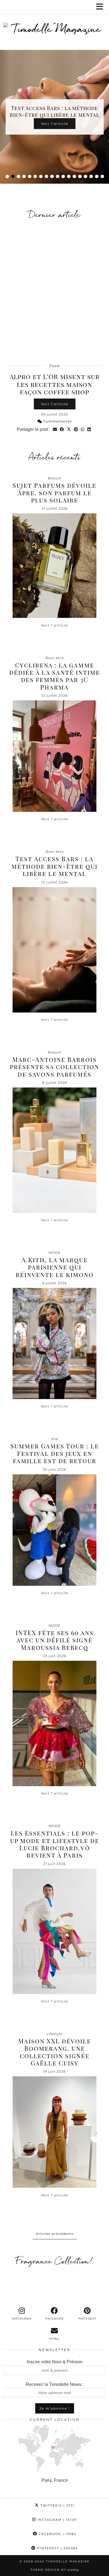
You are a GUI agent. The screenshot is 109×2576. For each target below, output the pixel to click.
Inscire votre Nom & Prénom (55, 2362)
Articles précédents (55, 2234)
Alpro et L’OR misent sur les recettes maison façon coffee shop (54, 384)
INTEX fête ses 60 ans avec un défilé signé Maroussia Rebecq (55, 1640)
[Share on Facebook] (62, 429)
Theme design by (55, 2570)
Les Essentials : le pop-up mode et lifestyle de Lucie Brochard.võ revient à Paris (55, 1844)
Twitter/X (57, 2505)
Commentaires (57, 421)
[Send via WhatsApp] (83, 429)
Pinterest (57, 2548)
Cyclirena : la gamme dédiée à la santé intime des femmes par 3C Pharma (55, 676)
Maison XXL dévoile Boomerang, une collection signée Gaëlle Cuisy (55, 2052)
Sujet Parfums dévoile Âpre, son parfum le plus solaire (54, 493)
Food (54, 366)
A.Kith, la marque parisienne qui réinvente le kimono (55, 1267)
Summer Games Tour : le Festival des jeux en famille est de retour (55, 1453)
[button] (101, 7)
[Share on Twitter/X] (69, 429)
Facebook (57, 2534)
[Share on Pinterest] (76, 429)
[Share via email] (55, 429)
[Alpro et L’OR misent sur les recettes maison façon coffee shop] (54, 291)
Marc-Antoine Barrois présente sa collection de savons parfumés (54, 1067)
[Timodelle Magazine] (54, 30)
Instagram (56, 2520)
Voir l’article (55, 404)
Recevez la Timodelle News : (55, 2384)
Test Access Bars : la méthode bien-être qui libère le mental (54, 866)
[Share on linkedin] (89, 429)
